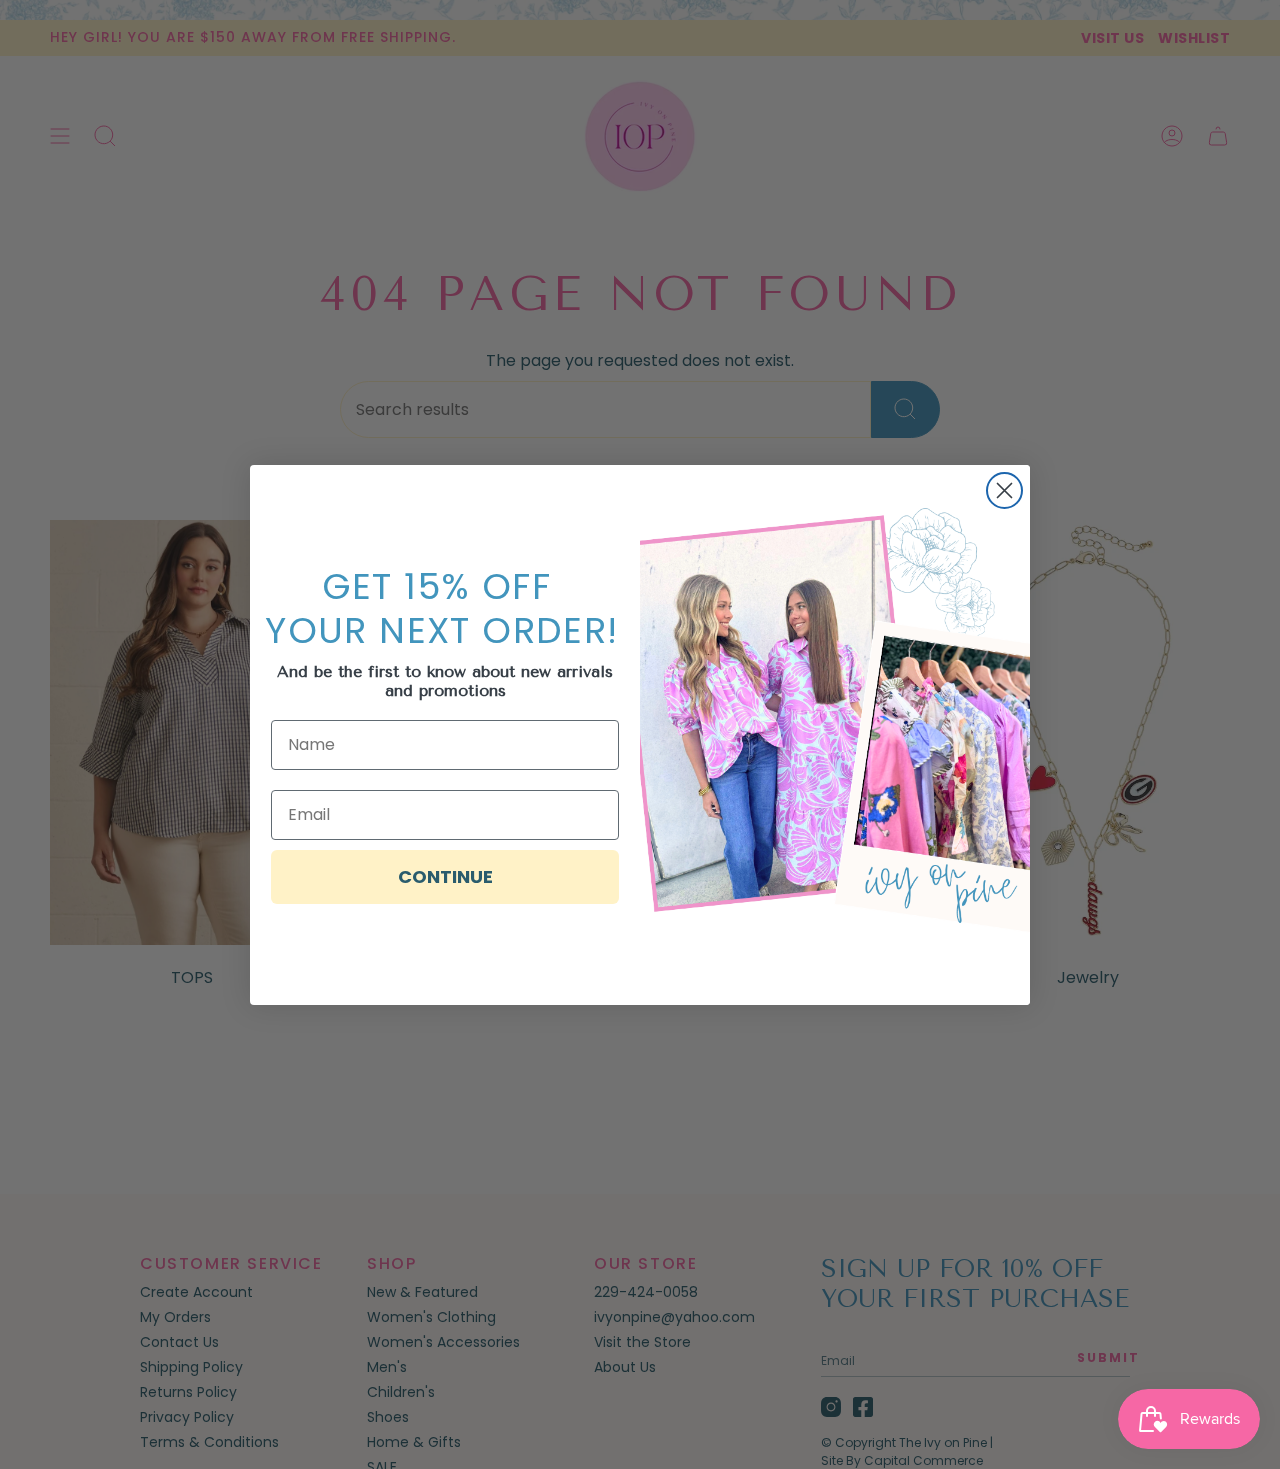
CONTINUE (445, 876)
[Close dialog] (1004, 490)
